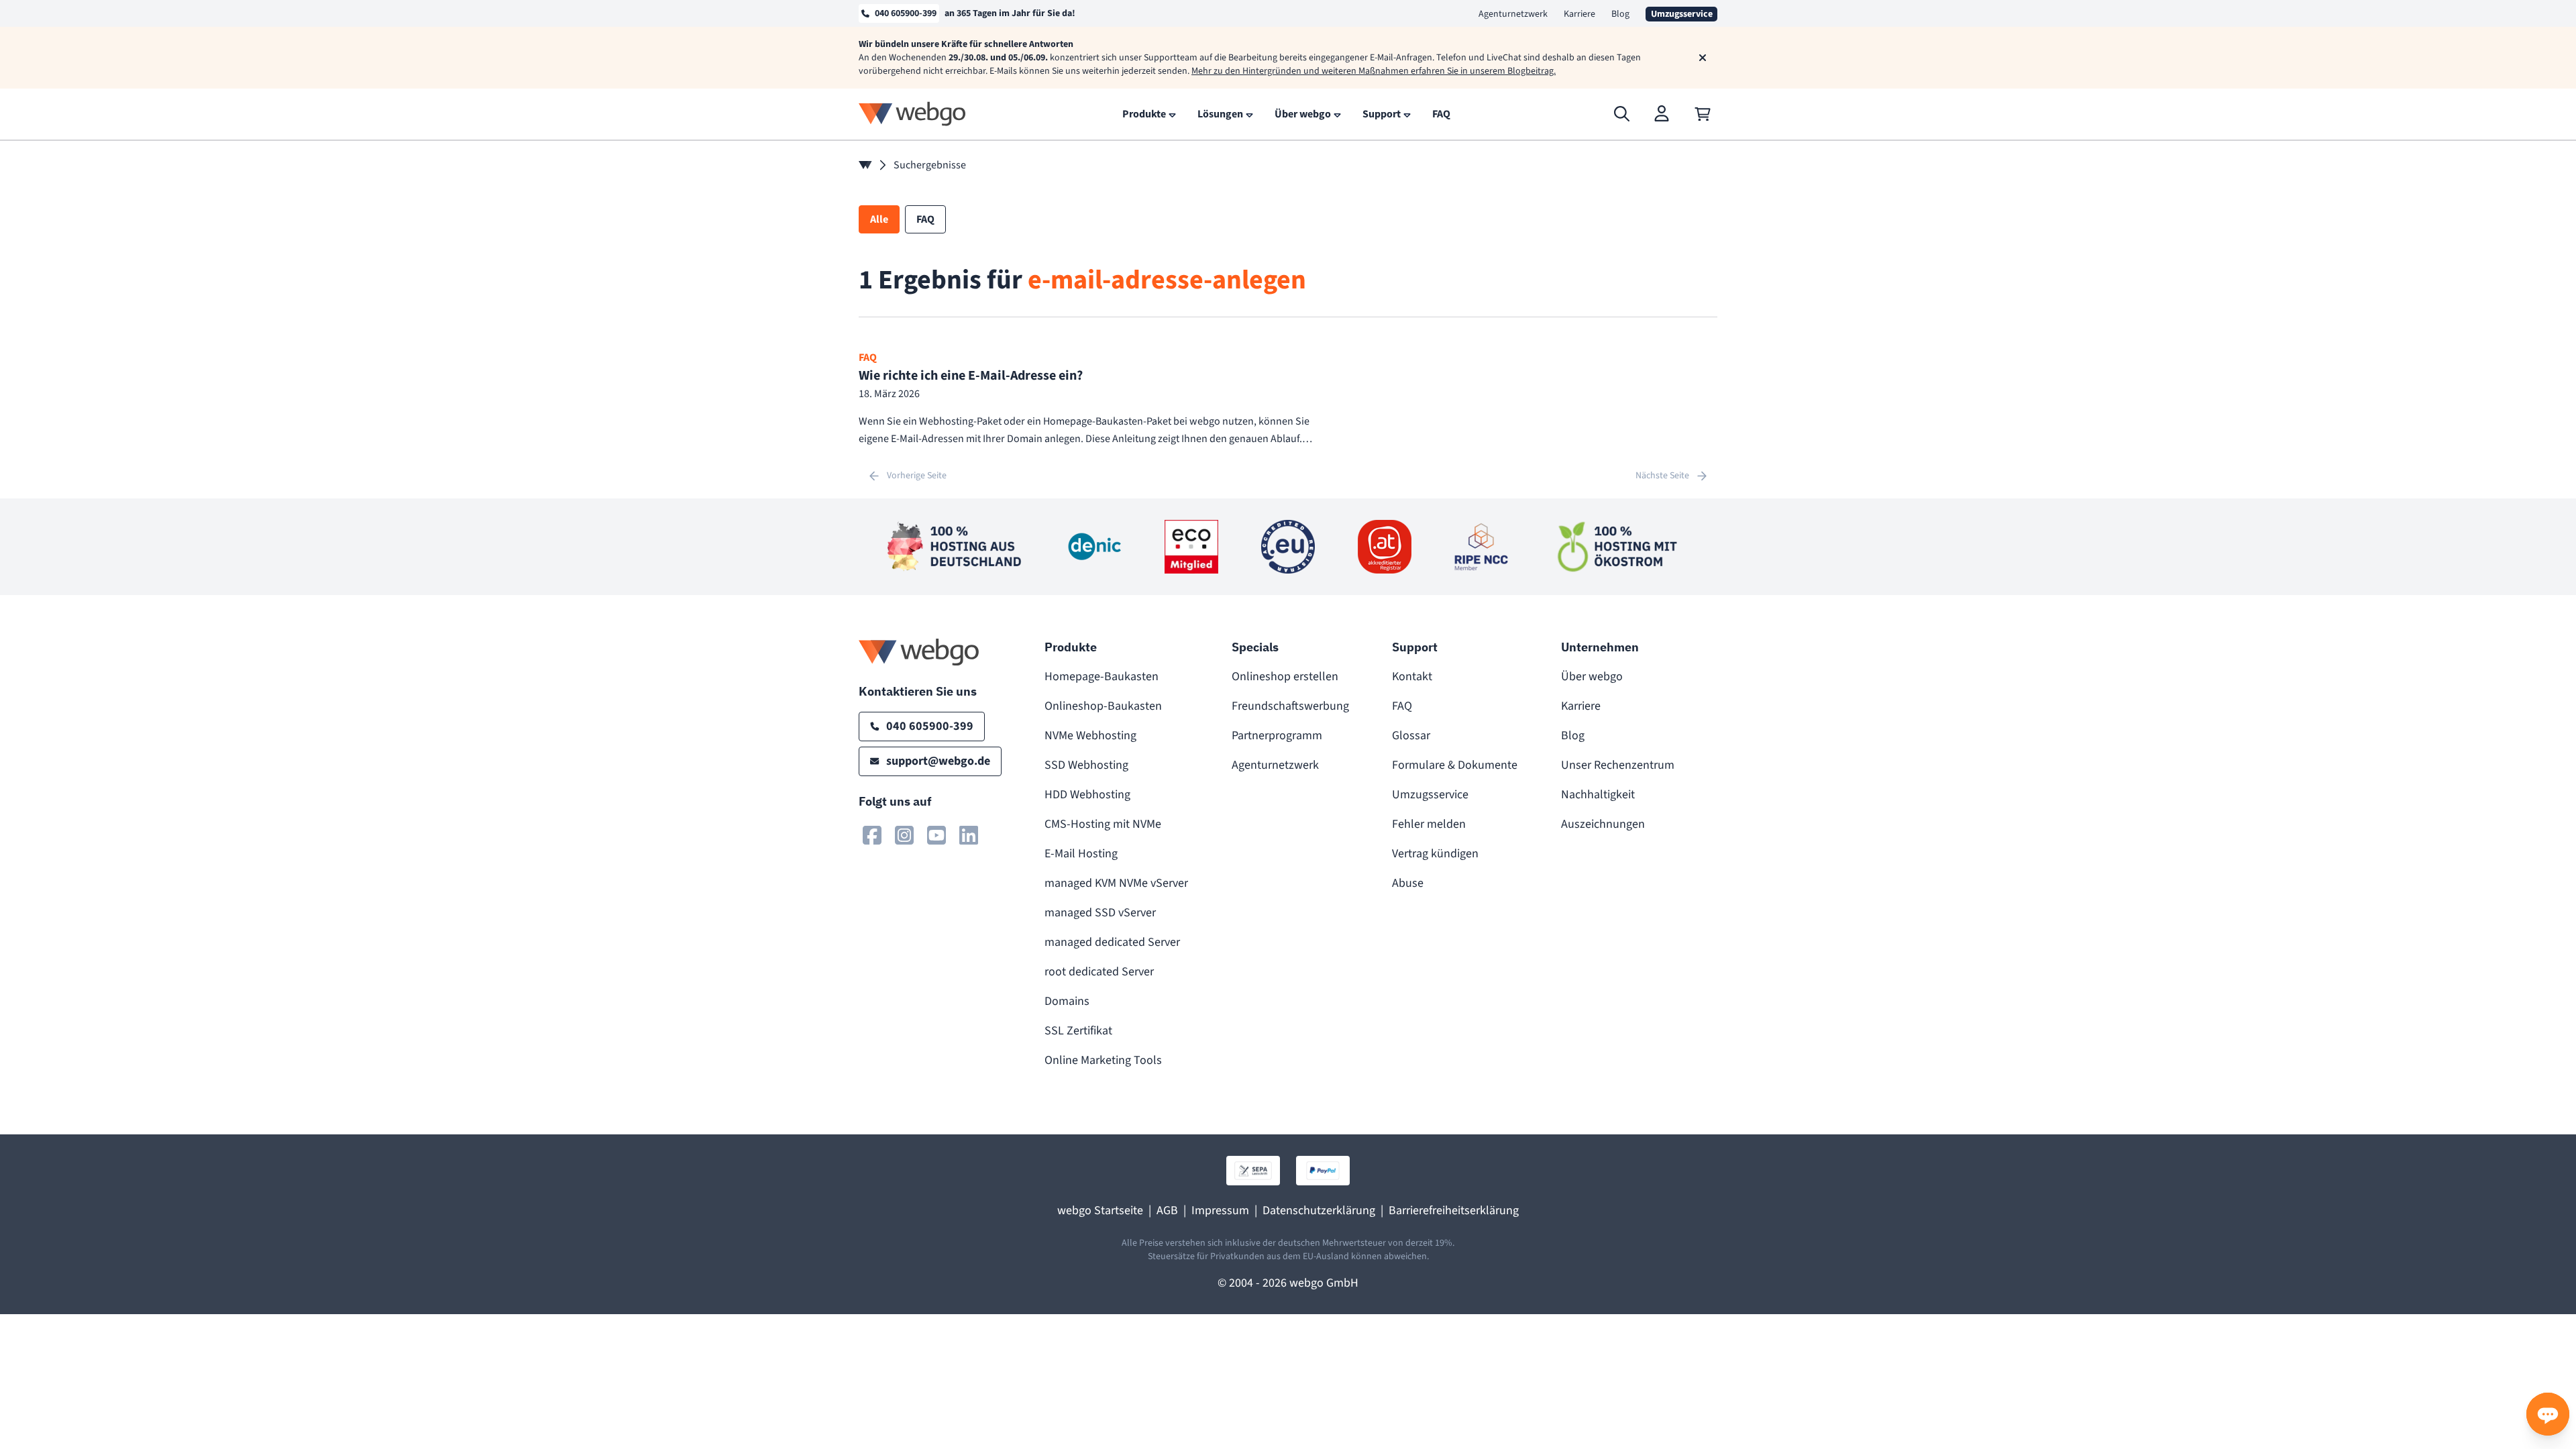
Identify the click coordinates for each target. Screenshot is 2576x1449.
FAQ (1402, 706)
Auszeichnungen (1603, 824)
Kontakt (1412, 677)
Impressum (1220, 1211)
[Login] (1662, 114)
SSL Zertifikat (1078, 1031)
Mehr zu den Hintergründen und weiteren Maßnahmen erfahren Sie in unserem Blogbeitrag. (1374, 71)
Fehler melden (1429, 824)
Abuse (1408, 883)
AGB (1167, 1211)
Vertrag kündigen (1435, 854)
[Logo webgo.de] (912, 114)
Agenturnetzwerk (1513, 14)
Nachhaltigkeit (1598, 795)
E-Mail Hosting (1081, 854)
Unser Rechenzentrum (1618, 765)
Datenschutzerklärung (1319, 1211)
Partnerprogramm (1277, 736)
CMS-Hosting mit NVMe (1103, 824)
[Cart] (1703, 114)
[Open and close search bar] (1622, 114)
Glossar (1411, 736)
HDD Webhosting (1087, 795)
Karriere (1579, 14)
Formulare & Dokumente (1455, 765)
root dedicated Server (1099, 972)
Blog (1620, 14)
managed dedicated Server (1112, 942)
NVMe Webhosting (1090, 736)
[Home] (865, 165)
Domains (1067, 1001)
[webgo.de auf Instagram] (904, 835)
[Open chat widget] (2548, 1414)
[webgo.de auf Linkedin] (969, 835)
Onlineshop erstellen (1285, 677)
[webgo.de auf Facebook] (872, 835)
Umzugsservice (1430, 795)
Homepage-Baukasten (1102, 677)
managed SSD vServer (1100, 913)
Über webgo (1592, 677)
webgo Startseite (1100, 1211)
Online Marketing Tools (1103, 1060)
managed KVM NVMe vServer (1116, 883)
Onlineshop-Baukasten (1103, 706)
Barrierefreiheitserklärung (1454, 1211)
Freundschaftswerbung (1290, 706)
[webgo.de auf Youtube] (936, 835)
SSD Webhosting (1086, 765)
